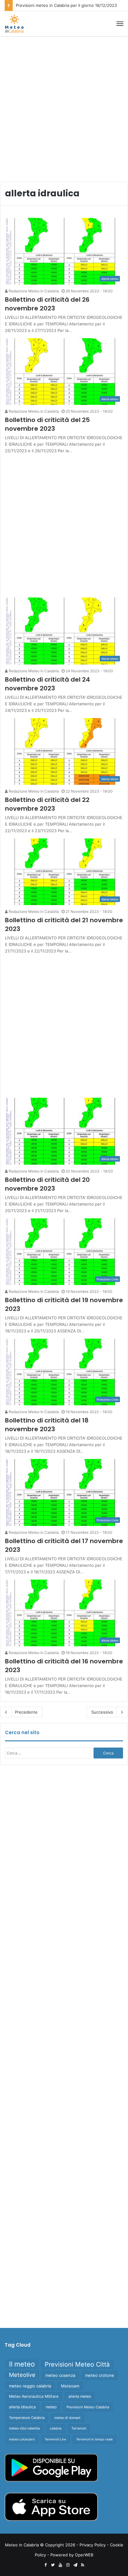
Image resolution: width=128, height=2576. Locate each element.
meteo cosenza (60, 2375)
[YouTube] (60, 2565)
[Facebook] (45, 2565)
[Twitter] (53, 2565)
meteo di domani (67, 2418)
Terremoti (79, 2428)
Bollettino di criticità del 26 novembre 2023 (47, 304)
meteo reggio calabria (30, 2386)
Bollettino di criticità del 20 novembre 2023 (47, 1184)
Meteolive (22, 2375)
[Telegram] (75, 2565)
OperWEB (84, 2555)
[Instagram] (68, 2565)
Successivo (102, 1712)
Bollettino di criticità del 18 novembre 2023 (47, 1425)
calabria (56, 2428)
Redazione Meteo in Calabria (33, 291)
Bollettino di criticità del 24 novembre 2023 (48, 684)
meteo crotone (100, 2375)
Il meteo (22, 2364)
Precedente (26, 1712)
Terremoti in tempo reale (94, 2439)
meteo (51, 2407)
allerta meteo (80, 2396)
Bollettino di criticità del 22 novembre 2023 (47, 804)
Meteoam (70, 2386)
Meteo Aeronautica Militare (34, 2396)
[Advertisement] (64, 107)
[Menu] (120, 24)
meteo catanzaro (22, 2439)
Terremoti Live (55, 2439)
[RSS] (83, 2565)
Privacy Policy (93, 2545)
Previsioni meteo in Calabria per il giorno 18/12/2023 (66, 5)
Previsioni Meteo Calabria (88, 2407)
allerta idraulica (22, 2407)
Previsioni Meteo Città (77, 2364)
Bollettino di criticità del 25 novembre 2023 (47, 424)
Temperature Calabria (27, 2418)
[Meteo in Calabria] (14, 24)
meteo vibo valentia (24, 2428)
